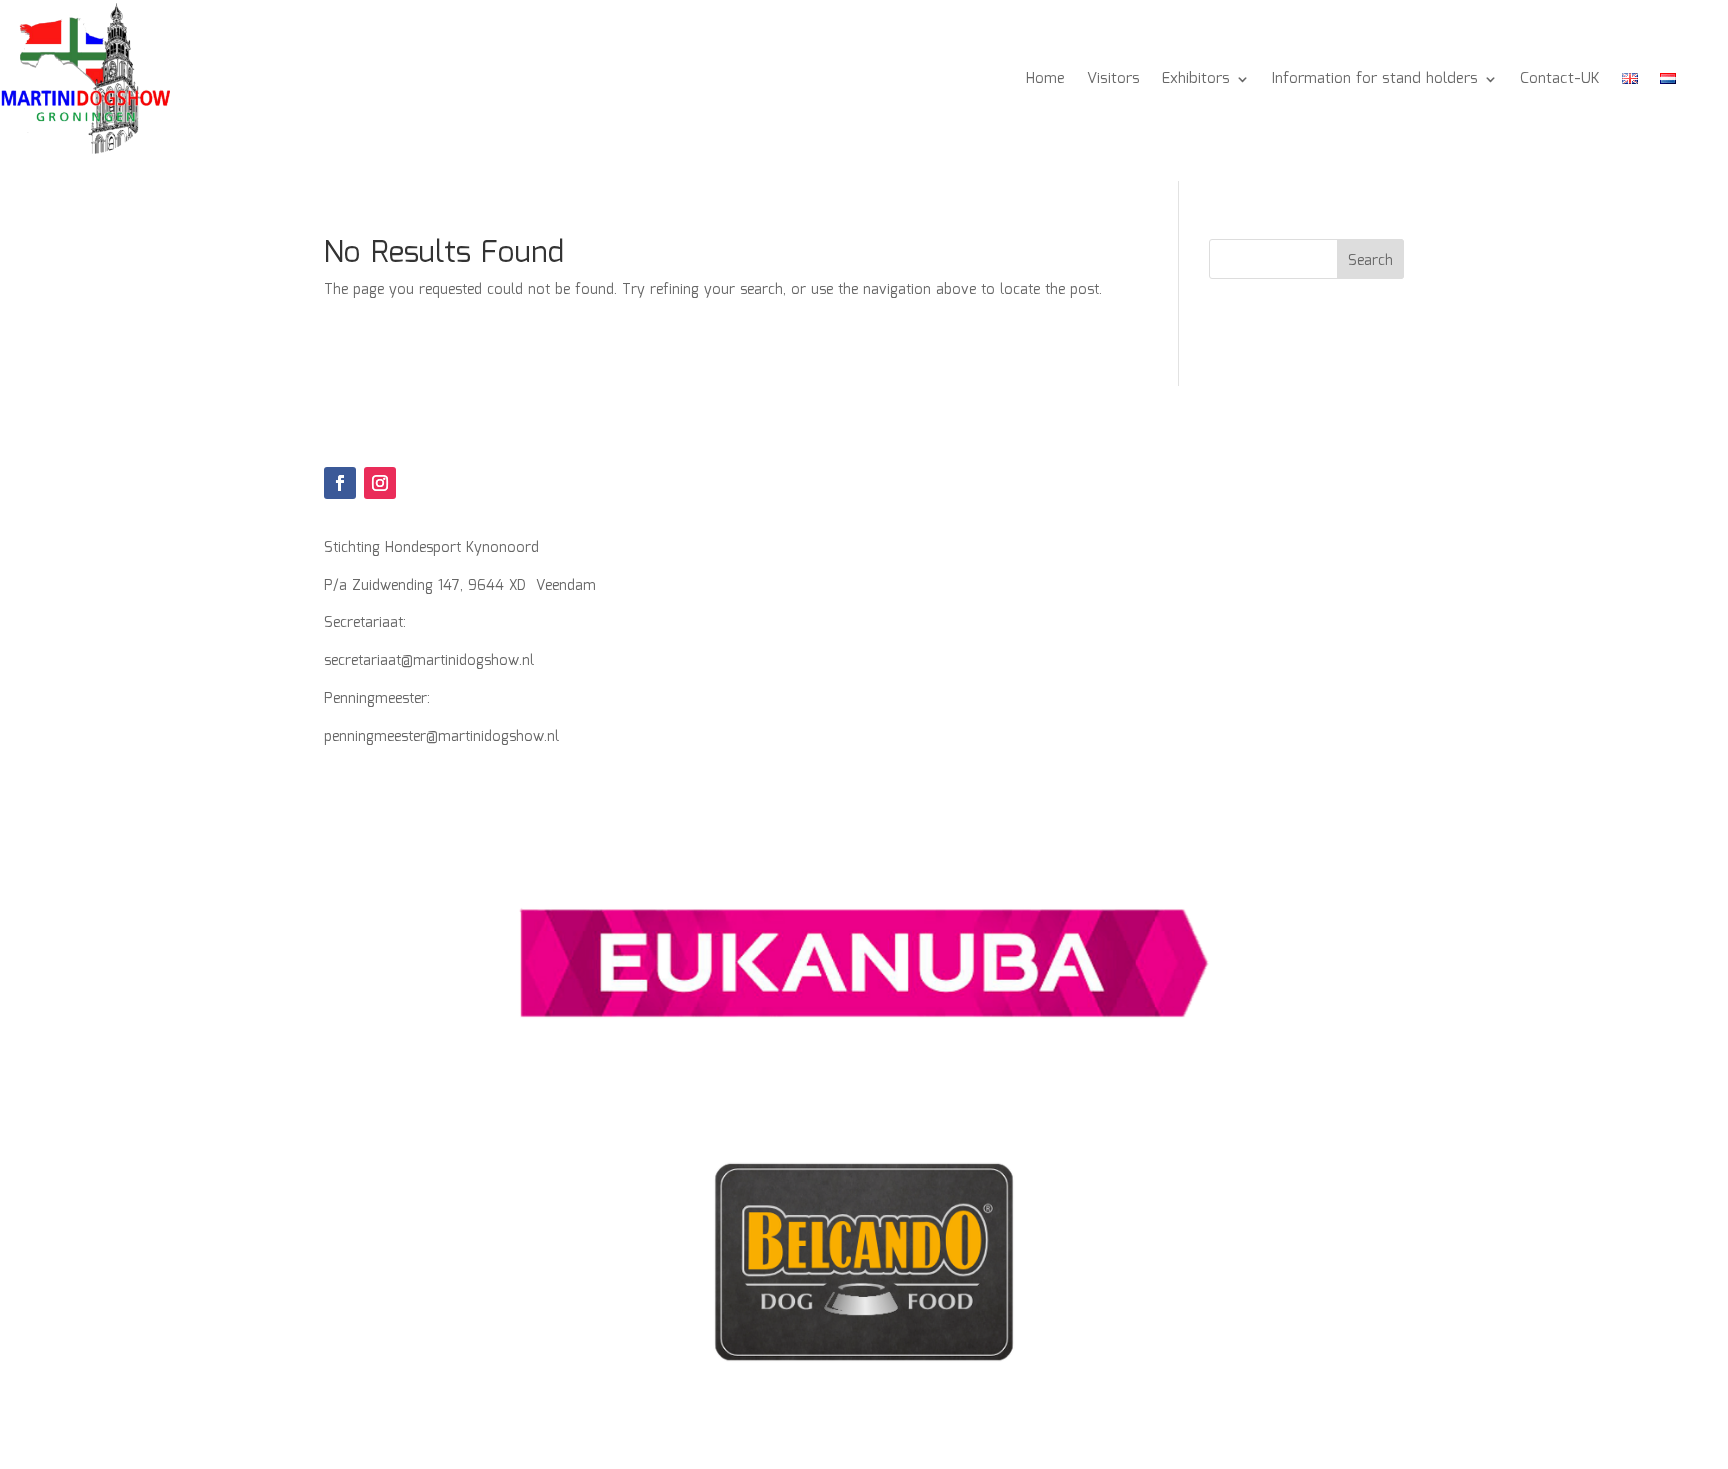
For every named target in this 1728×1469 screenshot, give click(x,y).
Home (1045, 79)
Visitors (1113, 79)
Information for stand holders (1375, 79)
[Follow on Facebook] (340, 483)
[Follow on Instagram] (380, 483)
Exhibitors (1196, 79)
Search (1370, 261)
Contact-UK (1560, 79)
